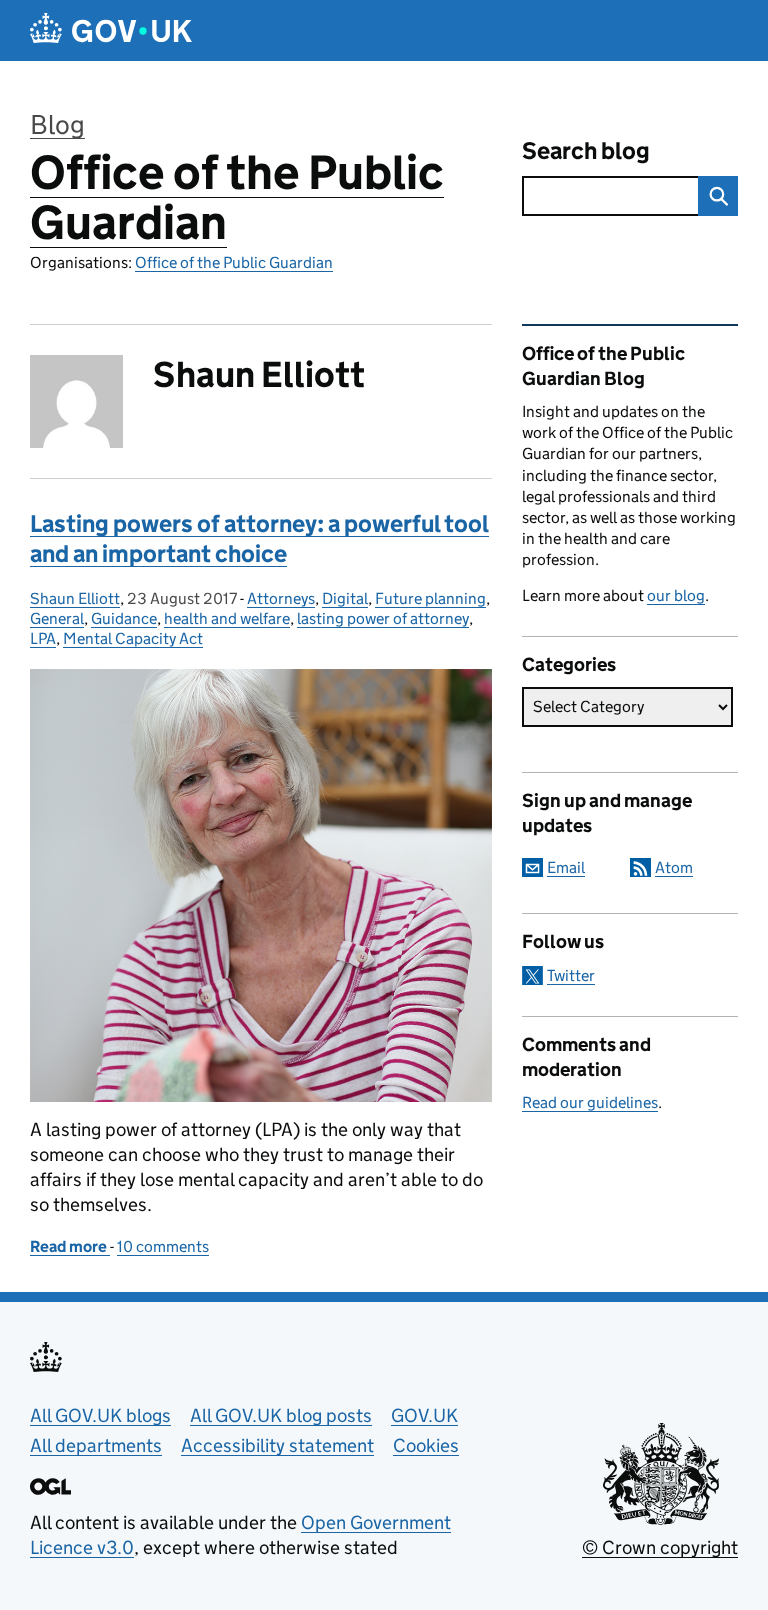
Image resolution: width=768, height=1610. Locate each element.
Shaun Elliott (75, 598)
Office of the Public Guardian (237, 197)
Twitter (571, 975)
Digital (345, 598)
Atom (674, 867)
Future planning (430, 598)
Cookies (426, 1445)
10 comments (163, 1246)
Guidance (124, 618)
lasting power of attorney (383, 618)
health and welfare (227, 618)
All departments (96, 1445)
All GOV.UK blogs (100, 1415)
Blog (57, 124)
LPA (43, 638)
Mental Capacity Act (133, 638)
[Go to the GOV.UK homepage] (111, 30)
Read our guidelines (590, 1102)
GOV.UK (424, 1415)
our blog (676, 595)
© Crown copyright (660, 1547)
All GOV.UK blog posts (281, 1415)
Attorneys (281, 598)
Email (566, 867)
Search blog (586, 150)
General (57, 618)
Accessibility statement (277, 1445)
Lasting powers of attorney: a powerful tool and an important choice (259, 538)
